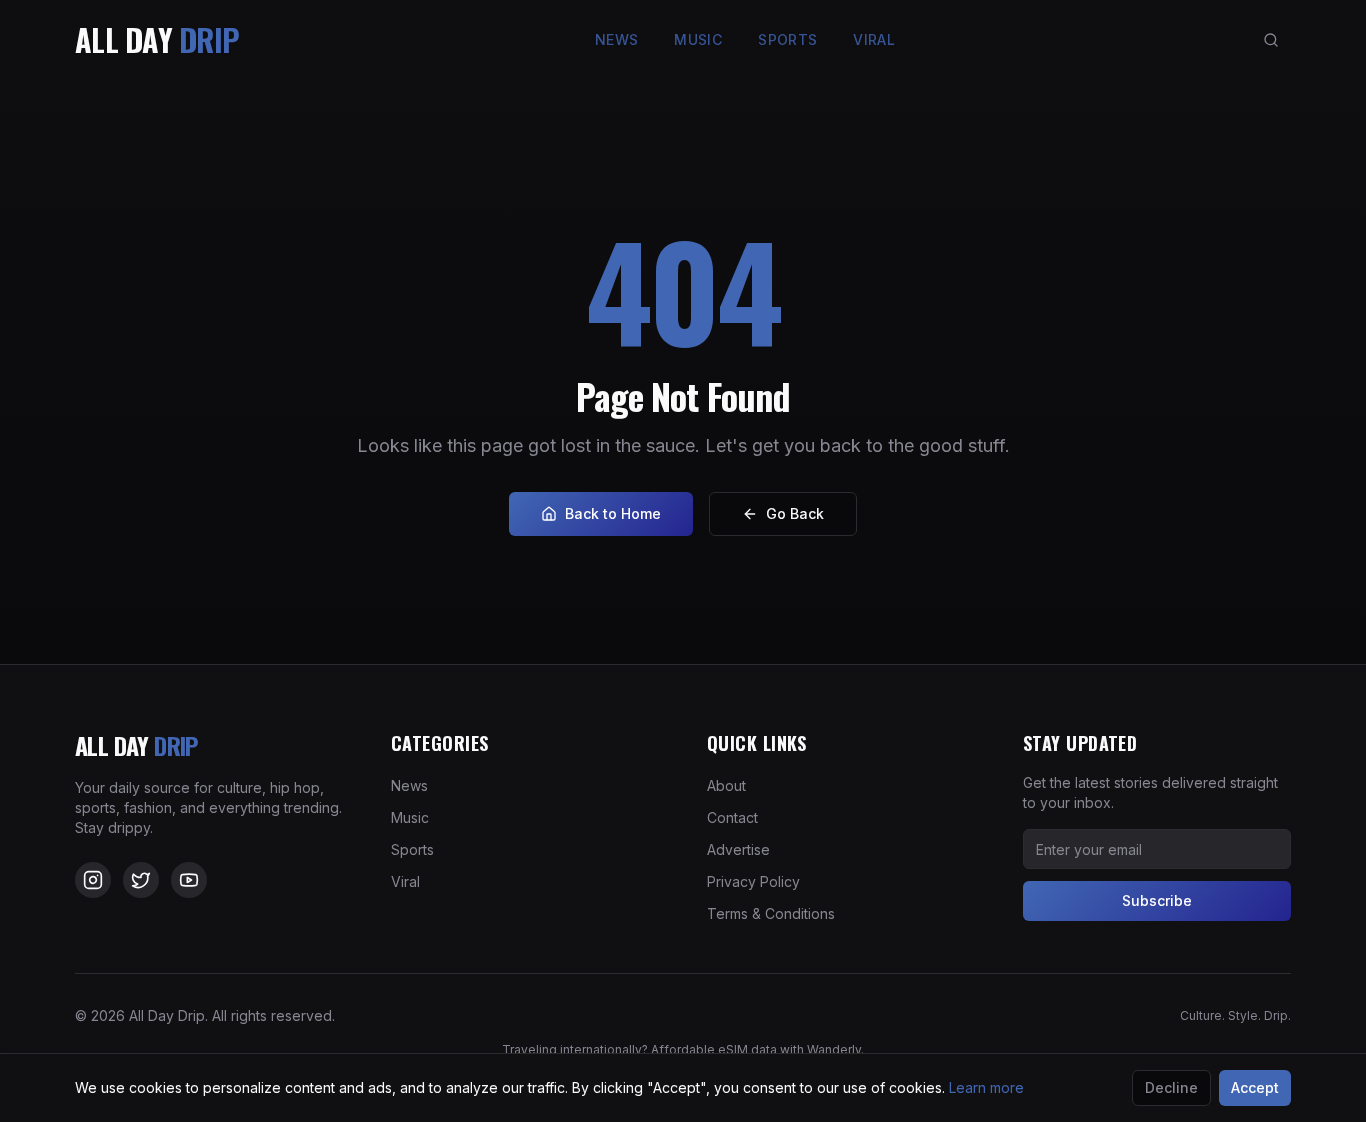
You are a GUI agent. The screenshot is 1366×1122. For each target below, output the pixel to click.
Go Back (795, 513)
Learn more (986, 1087)
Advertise (738, 849)
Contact (732, 817)
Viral (874, 39)
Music (698, 39)
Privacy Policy (753, 881)
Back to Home (613, 513)
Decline (1171, 1087)
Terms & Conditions (771, 913)
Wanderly (834, 1049)
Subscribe (1157, 900)
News (616, 39)
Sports (787, 39)
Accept (1255, 1087)
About (726, 785)
